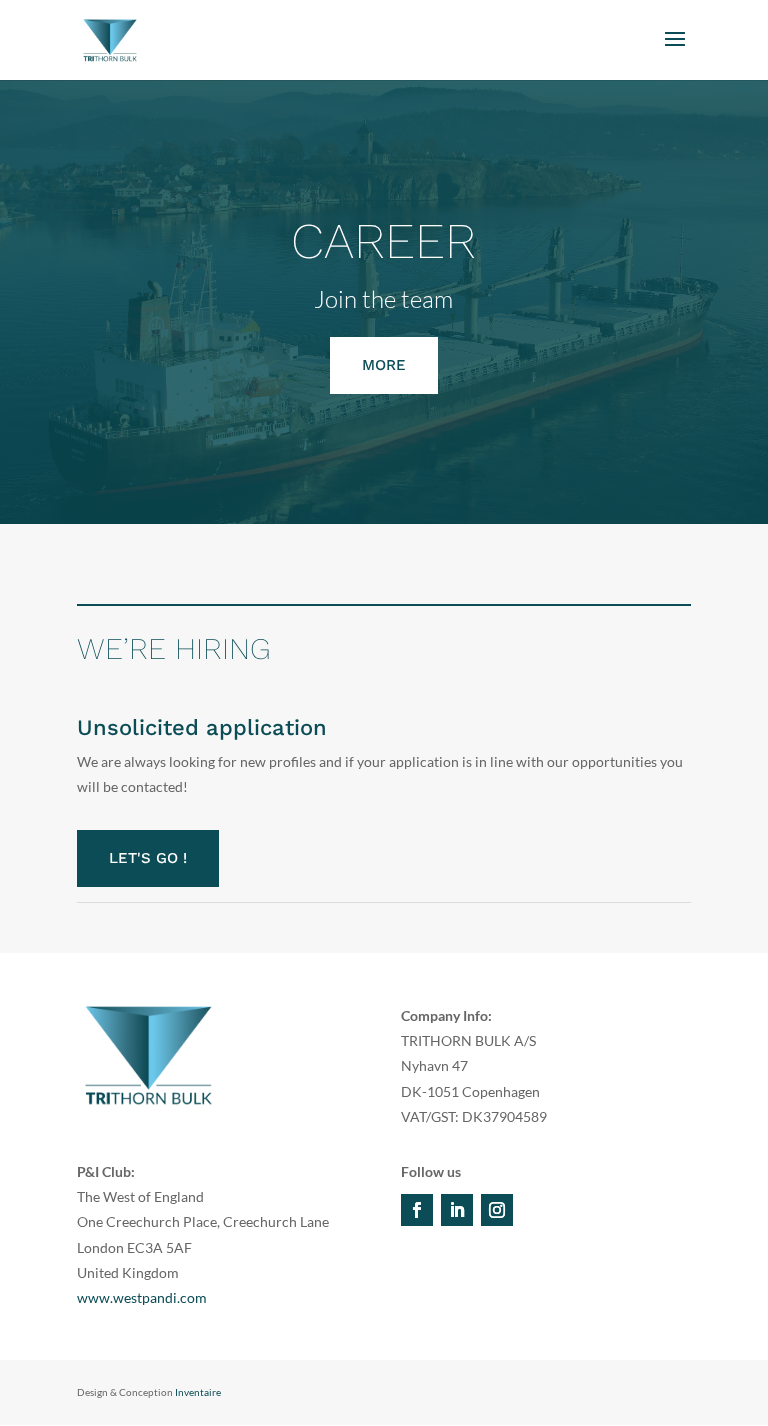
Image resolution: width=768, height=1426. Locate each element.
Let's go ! (148, 858)
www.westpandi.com (142, 1297)
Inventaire (198, 1392)
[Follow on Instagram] (497, 1210)
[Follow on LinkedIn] (457, 1210)
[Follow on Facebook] (417, 1210)
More (384, 365)
